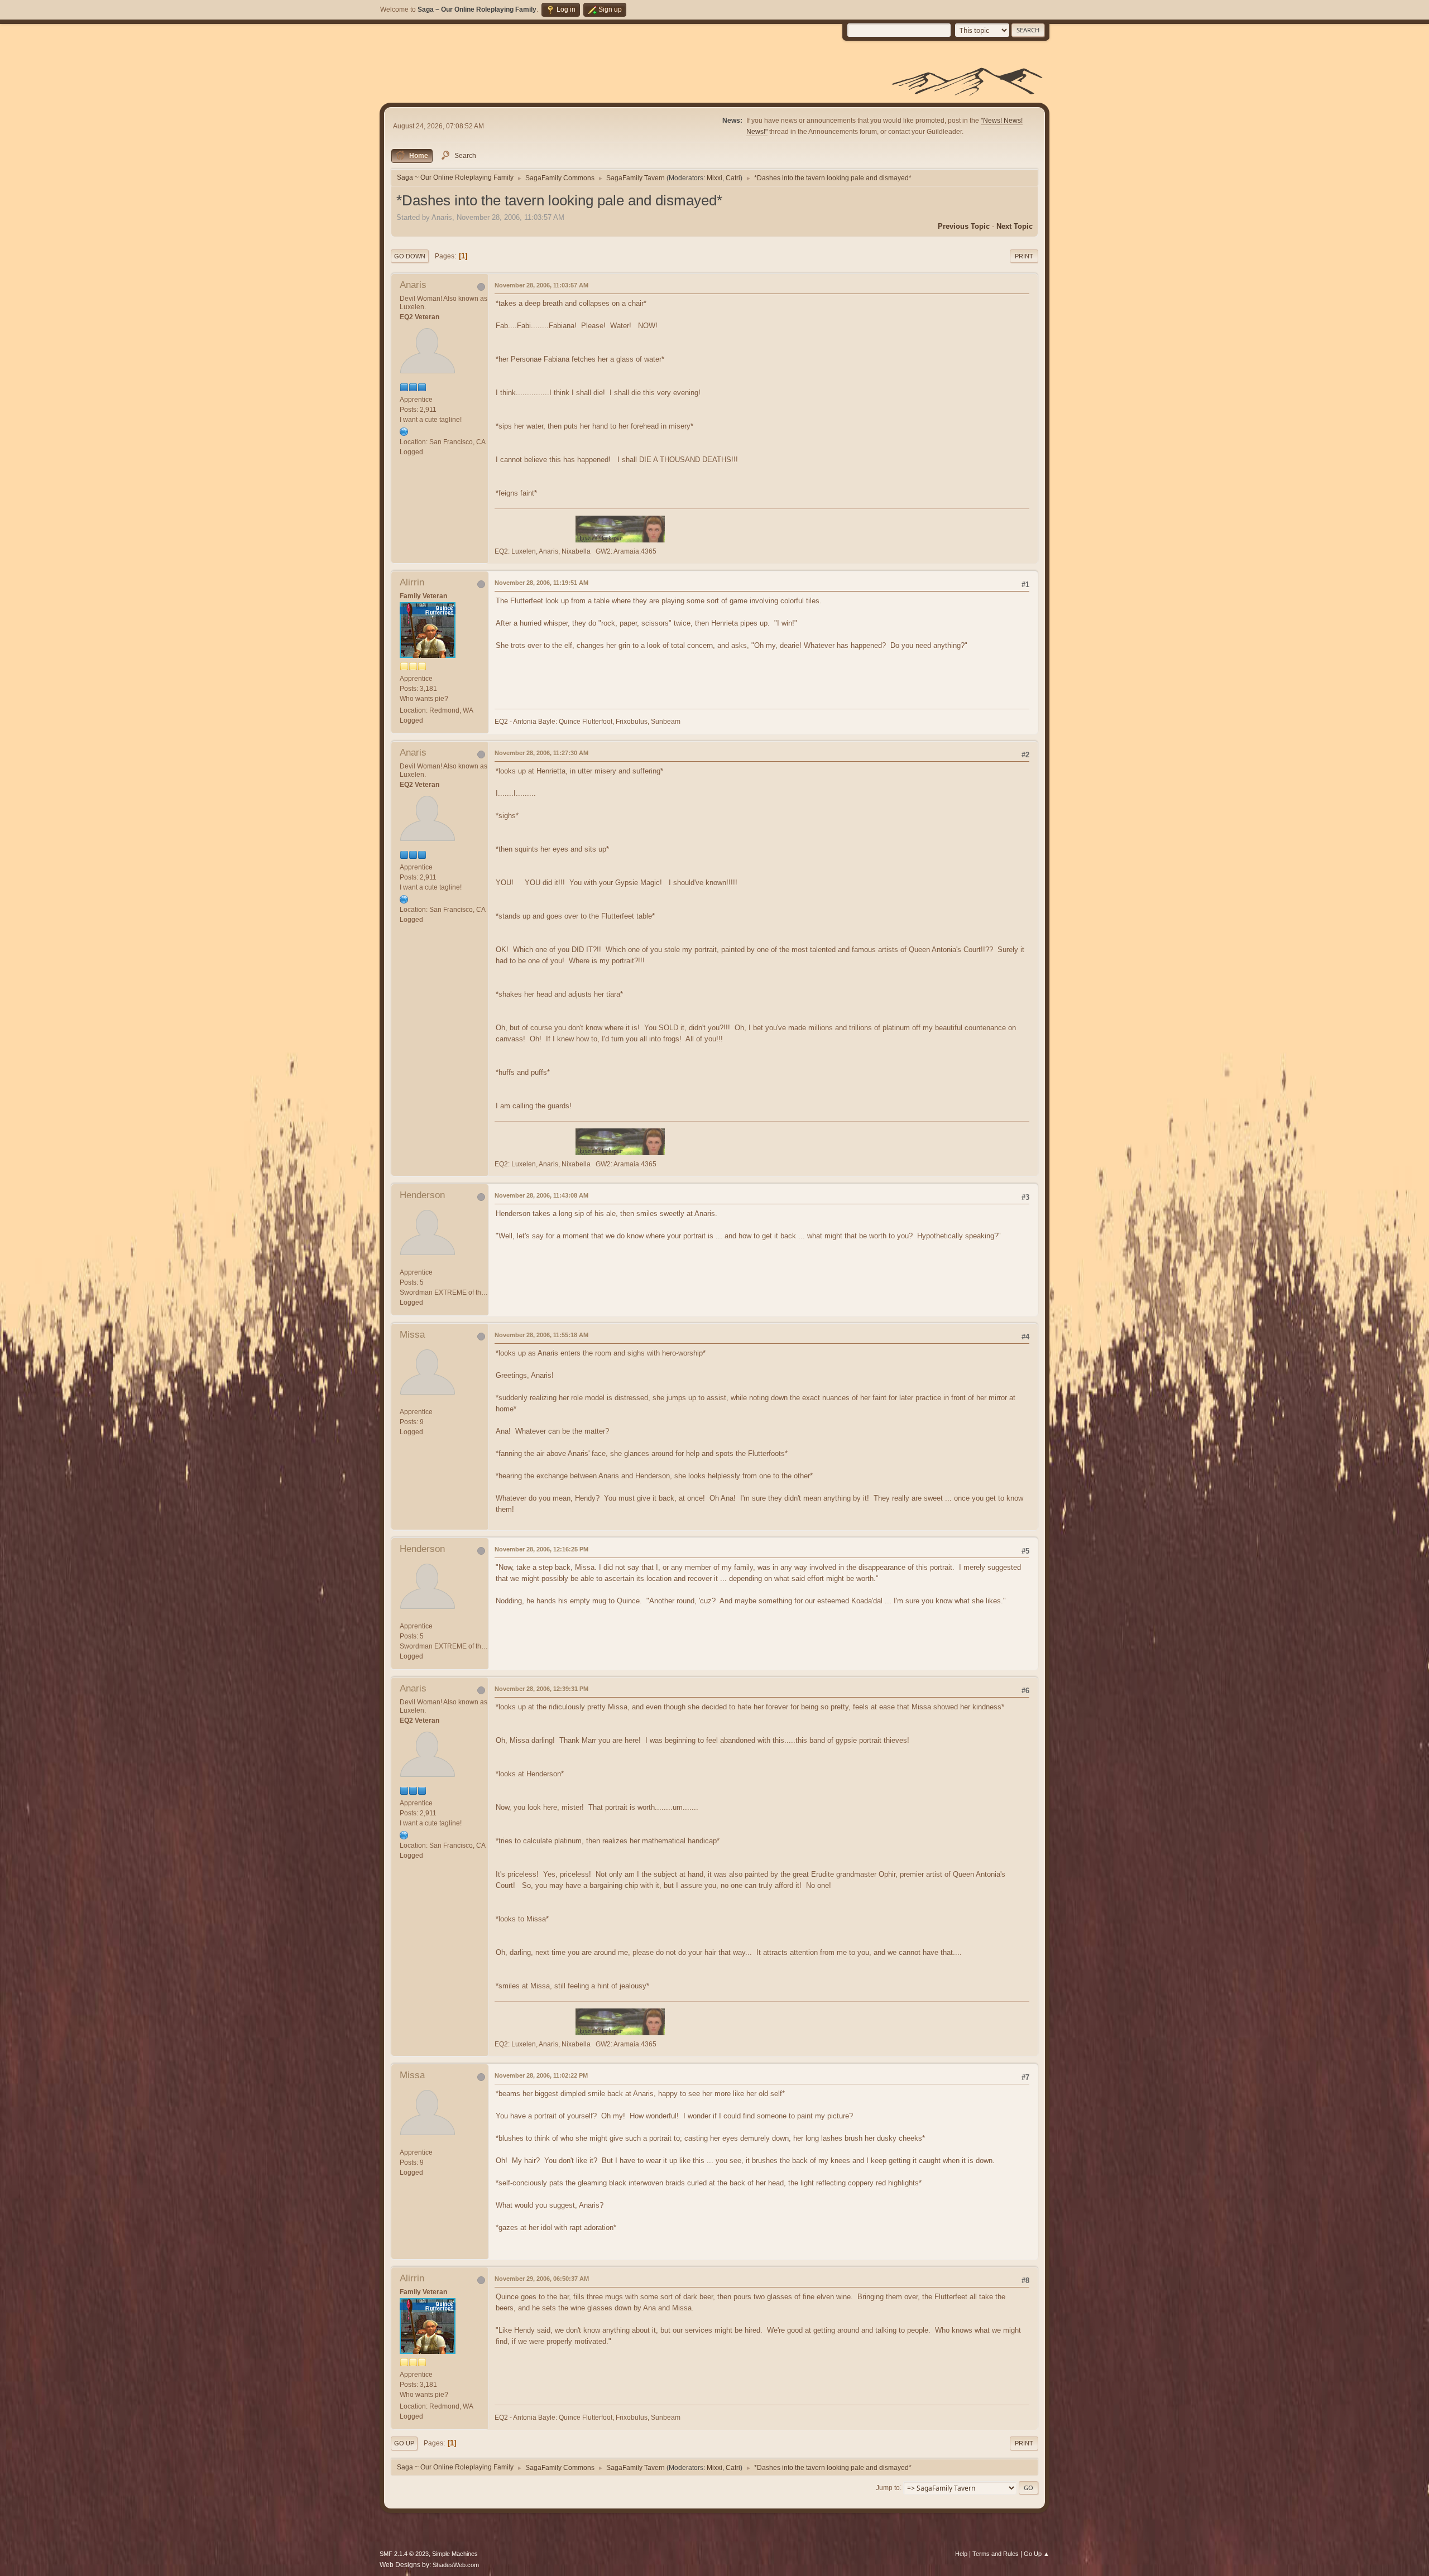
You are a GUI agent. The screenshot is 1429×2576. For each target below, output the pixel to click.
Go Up (404, 2443)
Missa (412, 1335)
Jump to (888, 2487)
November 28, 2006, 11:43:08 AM (541, 1195)
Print (1024, 256)
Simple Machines (455, 2554)
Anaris (413, 285)
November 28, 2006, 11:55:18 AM (541, 1335)
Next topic (1015, 226)
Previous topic (964, 226)
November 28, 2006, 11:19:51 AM (541, 583)
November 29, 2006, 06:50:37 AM (542, 2279)
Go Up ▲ (1037, 2554)
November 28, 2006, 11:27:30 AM (541, 753)
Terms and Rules (996, 2554)
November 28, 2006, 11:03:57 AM (541, 285)
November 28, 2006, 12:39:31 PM (541, 1689)
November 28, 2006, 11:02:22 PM (541, 2075)
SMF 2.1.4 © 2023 (404, 2554)
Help (961, 2554)
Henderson (422, 1195)
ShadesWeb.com (456, 2565)
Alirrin (412, 582)
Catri (733, 178)
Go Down (410, 256)
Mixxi (714, 178)
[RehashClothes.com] (404, 431)
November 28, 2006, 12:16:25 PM (541, 1549)
